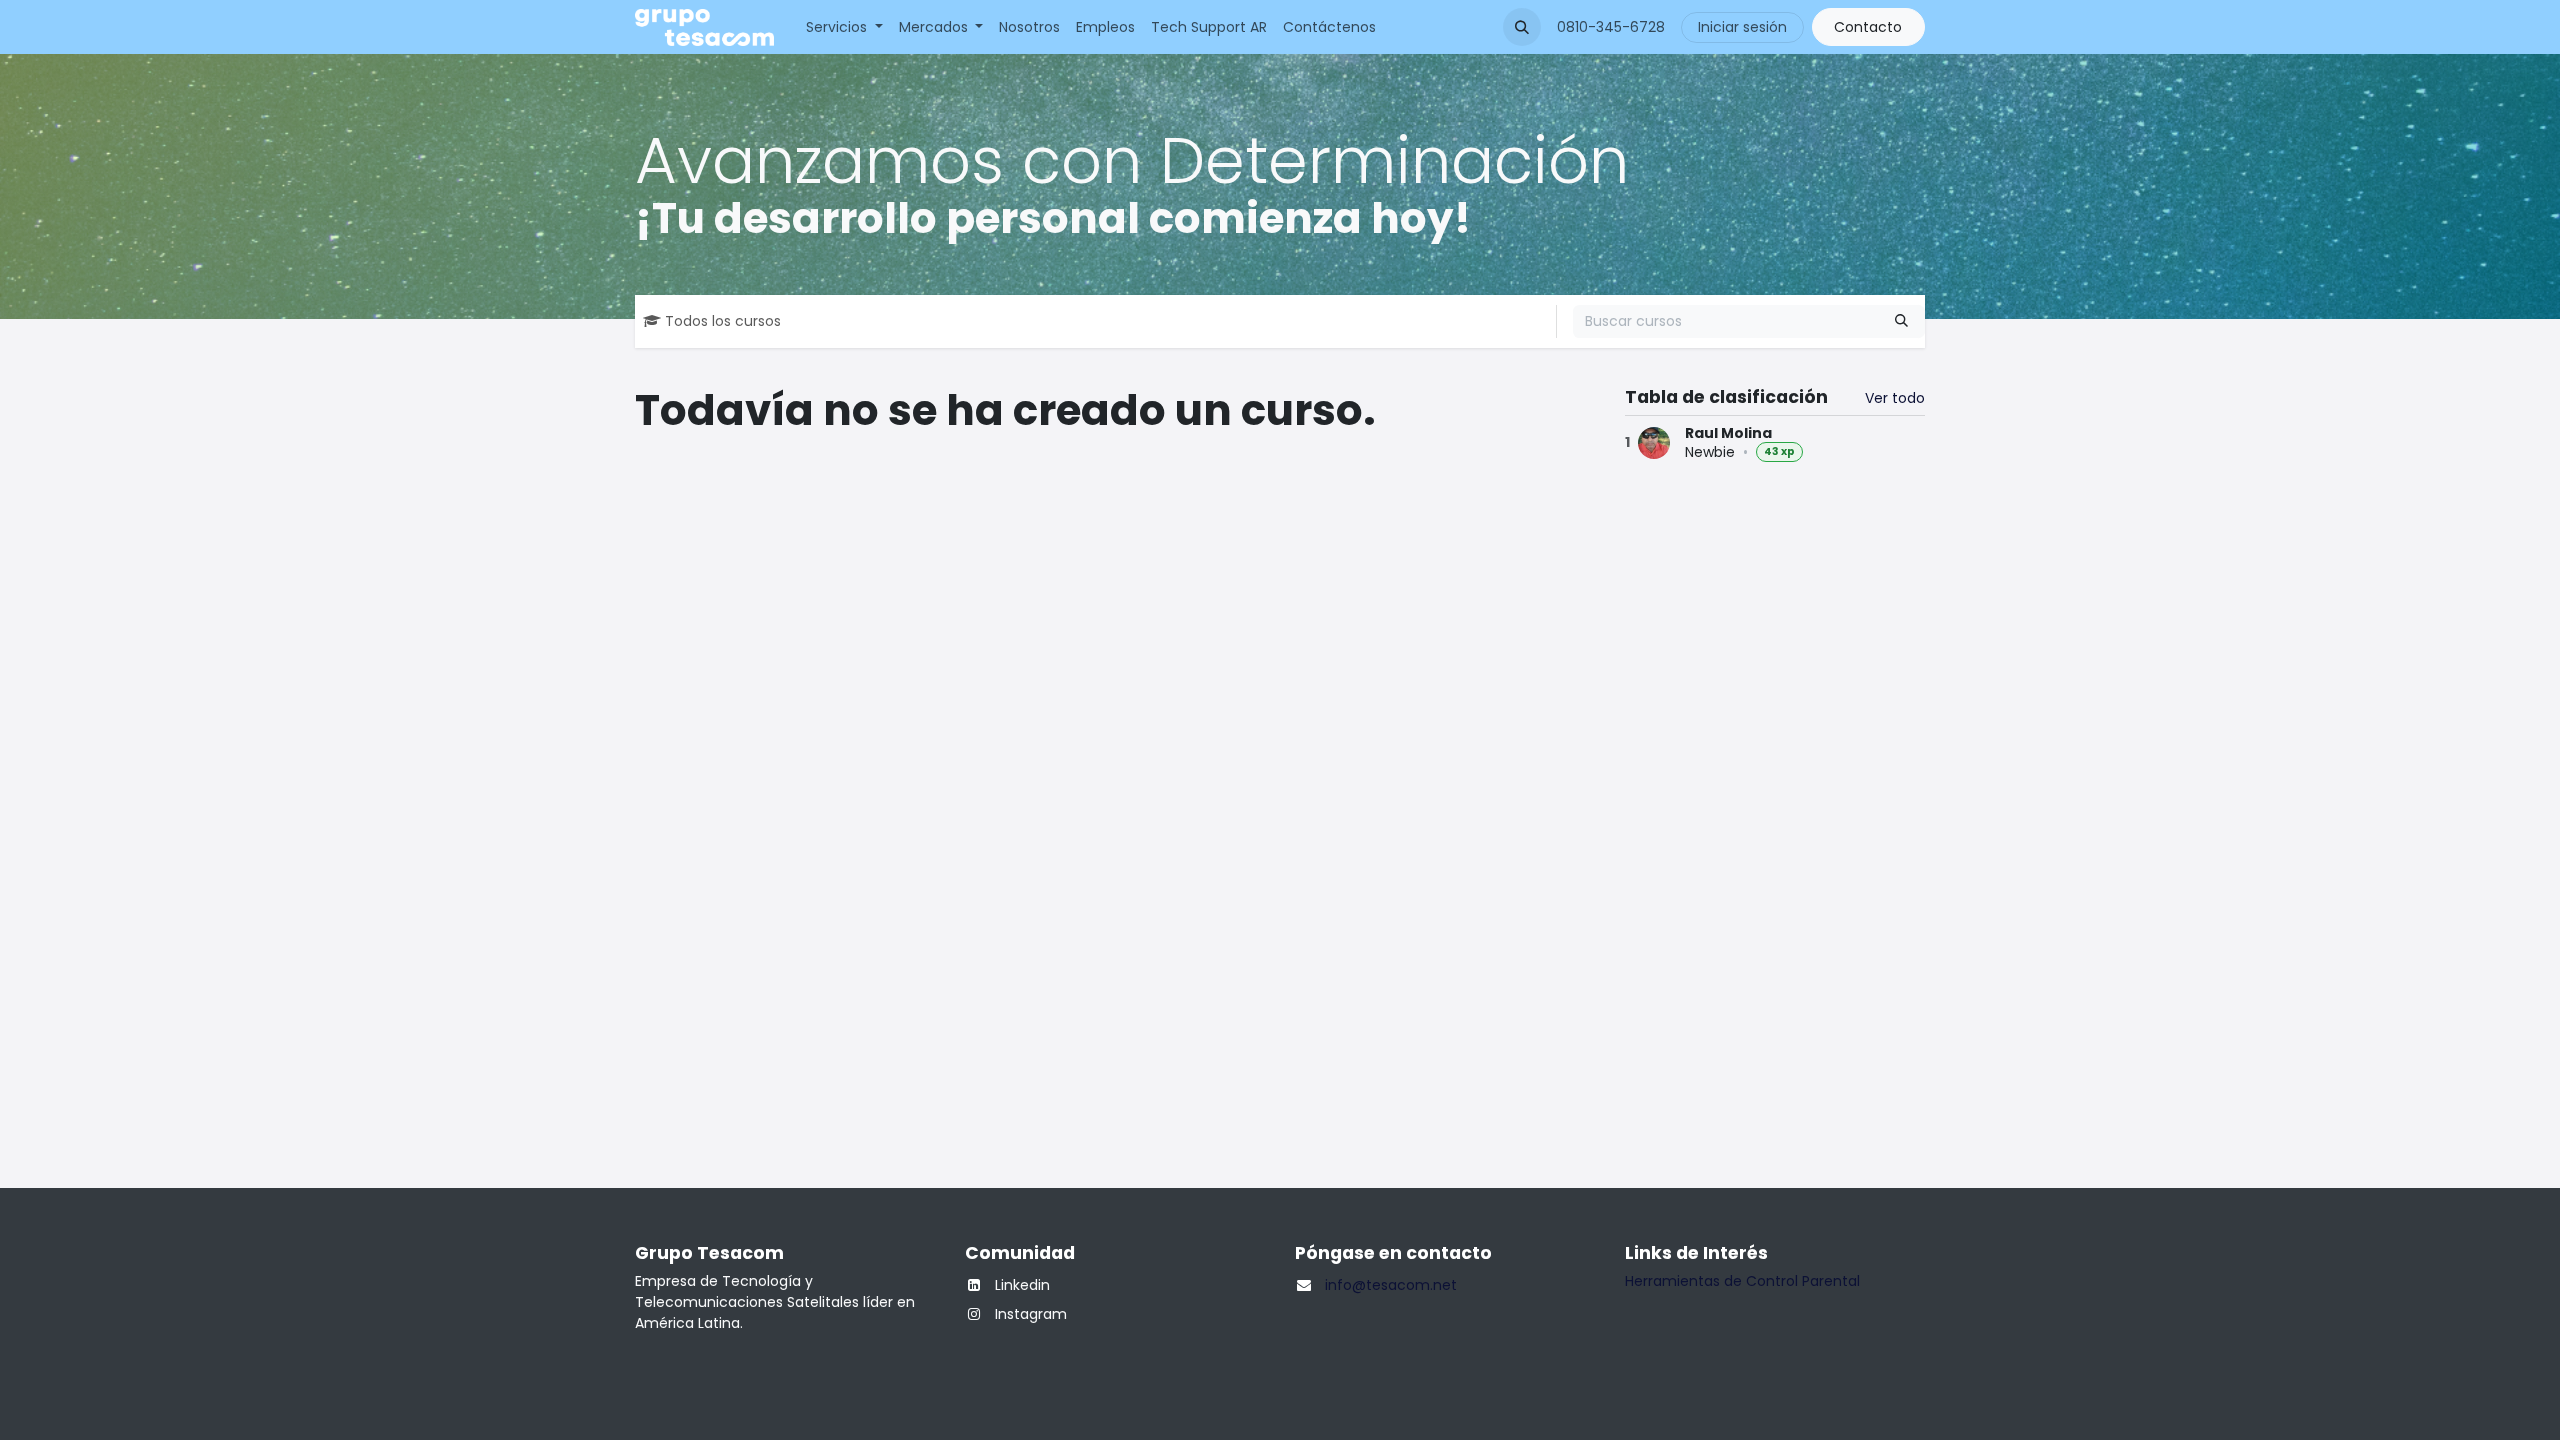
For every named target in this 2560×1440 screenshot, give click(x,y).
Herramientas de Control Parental (1742, 1281)
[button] (1522, 27)
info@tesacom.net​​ (1391, 1285)
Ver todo (1895, 398)
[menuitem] (844, 27)
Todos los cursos (723, 321)
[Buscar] (1901, 321)
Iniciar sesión (1742, 27)
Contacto (1868, 27)
